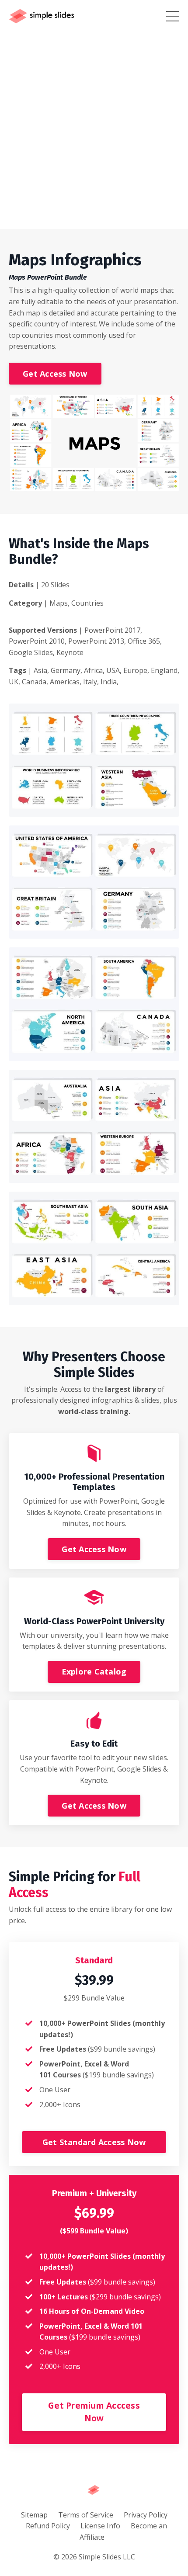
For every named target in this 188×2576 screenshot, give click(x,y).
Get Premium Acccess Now (94, 2412)
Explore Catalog (94, 1671)
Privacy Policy (146, 2515)
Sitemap (34, 2515)
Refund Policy (48, 2526)
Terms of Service (86, 2515)
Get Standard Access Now (94, 2142)
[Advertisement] (94, 131)
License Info (100, 2526)
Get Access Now (55, 374)
